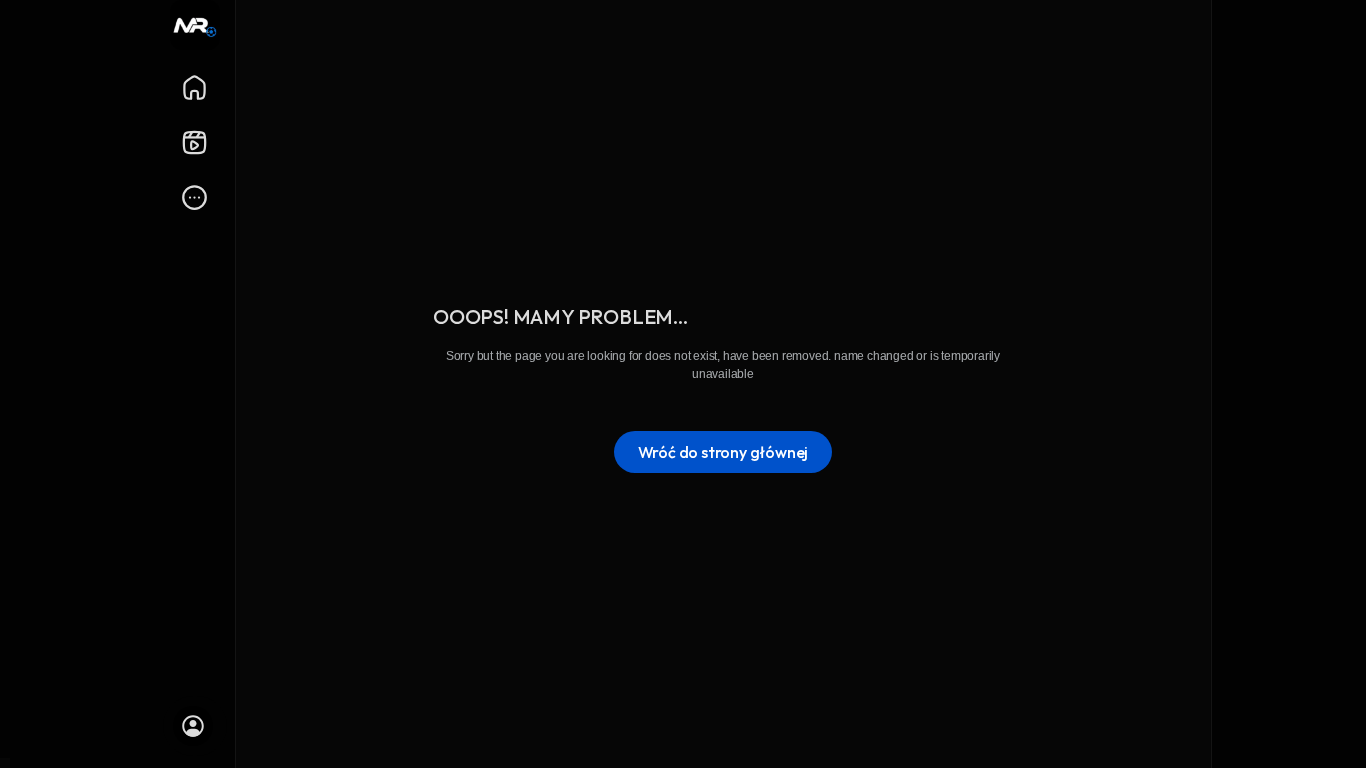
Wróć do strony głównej (723, 452)
